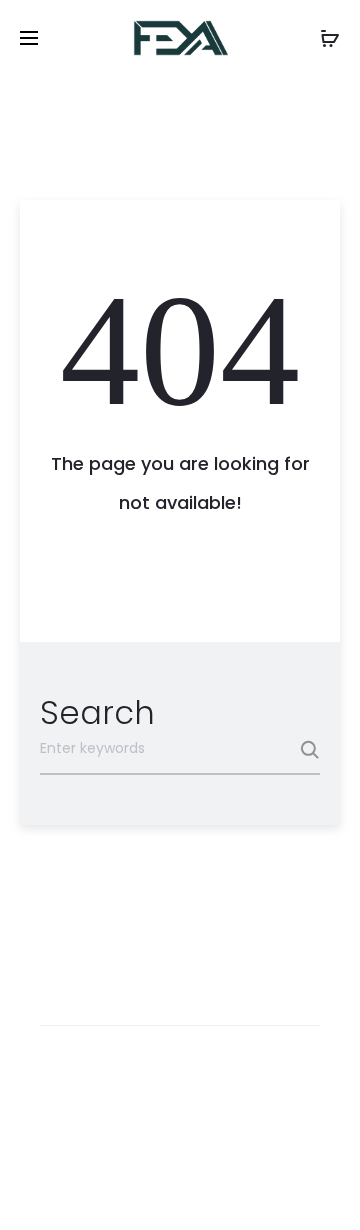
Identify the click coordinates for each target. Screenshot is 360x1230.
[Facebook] (136, 1186)
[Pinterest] (224, 1186)
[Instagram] (180, 1186)
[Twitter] (92, 1186)
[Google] (268, 1186)
